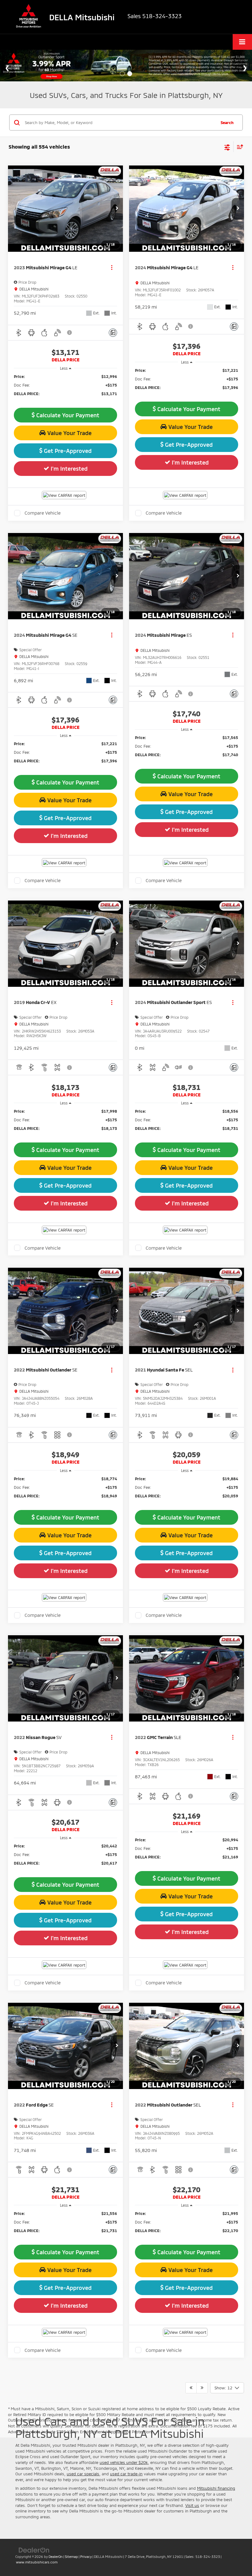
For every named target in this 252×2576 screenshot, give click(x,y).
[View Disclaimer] (70, 333)
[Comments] (113, 333)
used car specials (83, 2474)
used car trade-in (126, 2474)
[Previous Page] (191, 2388)
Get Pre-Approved (67, 451)
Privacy (86, 2557)
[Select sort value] (238, 147)
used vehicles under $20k (124, 2462)
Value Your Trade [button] (69, 433)
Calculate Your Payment (67, 415)
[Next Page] (202, 2388)
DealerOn (56, 2557)
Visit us (192, 2505)
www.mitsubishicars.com (37, 2562)
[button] (117, 209)
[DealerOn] (34, 2550)
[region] (66, 388)
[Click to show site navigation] (242, 42)
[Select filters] (227, 147)
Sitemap (71, 2557)
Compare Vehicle (43, 513)
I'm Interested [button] (68, 469)
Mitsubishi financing (216, 2488)
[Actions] (112, 268)
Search (227, 123)
